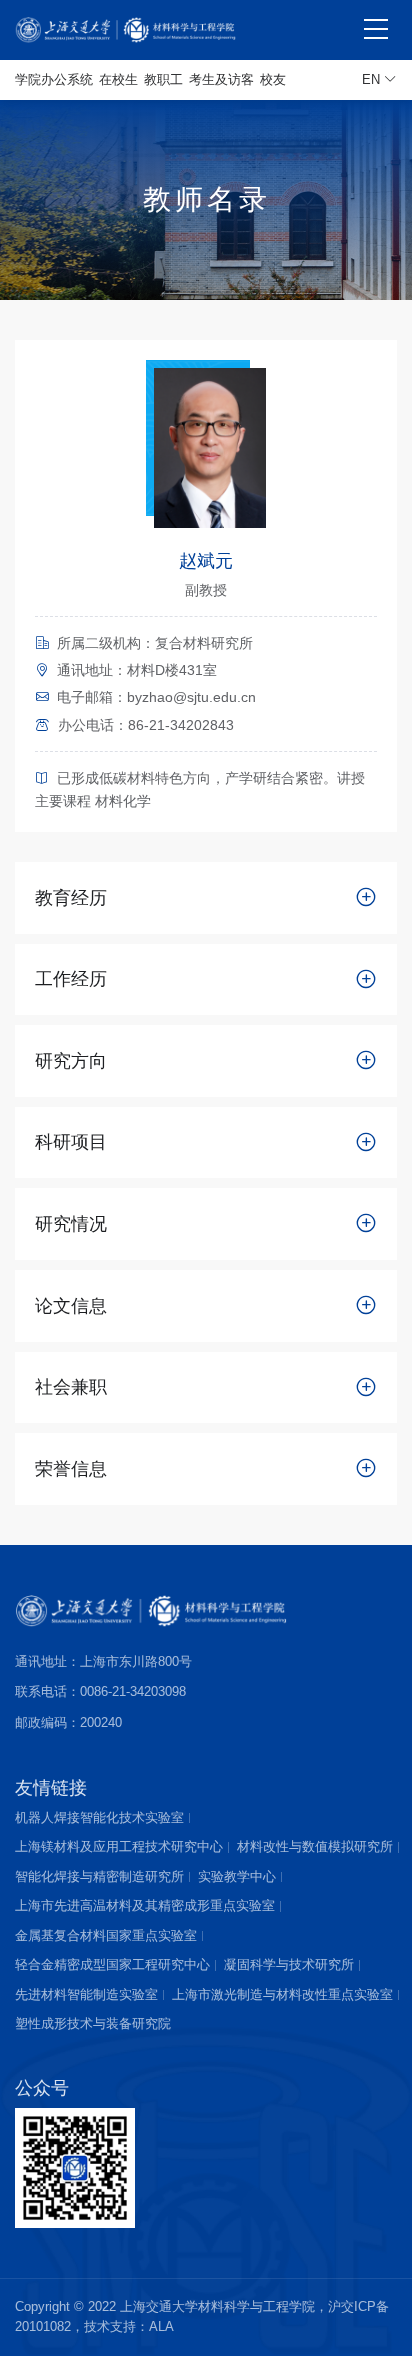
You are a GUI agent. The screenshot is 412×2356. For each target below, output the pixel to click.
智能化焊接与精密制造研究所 (99, 1876)
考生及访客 (221, 79)
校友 (273, 79)
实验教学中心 (237, 1876)
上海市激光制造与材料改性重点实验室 (282, 1994)
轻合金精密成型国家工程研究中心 (112, 1964)
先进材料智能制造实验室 (86, 1994)
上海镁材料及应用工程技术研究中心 (119, 1846)
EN (373, 79)
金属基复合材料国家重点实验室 (106, 1935)
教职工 (163, 79)
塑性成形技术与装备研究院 (93, 2023)
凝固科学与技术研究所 (289, 1964)
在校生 (118, 79)
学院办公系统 (54, 79)
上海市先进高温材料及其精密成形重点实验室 (145, 1905)
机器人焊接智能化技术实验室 (99, 1817)
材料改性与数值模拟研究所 (315, 1846)
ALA (161, 2326)
